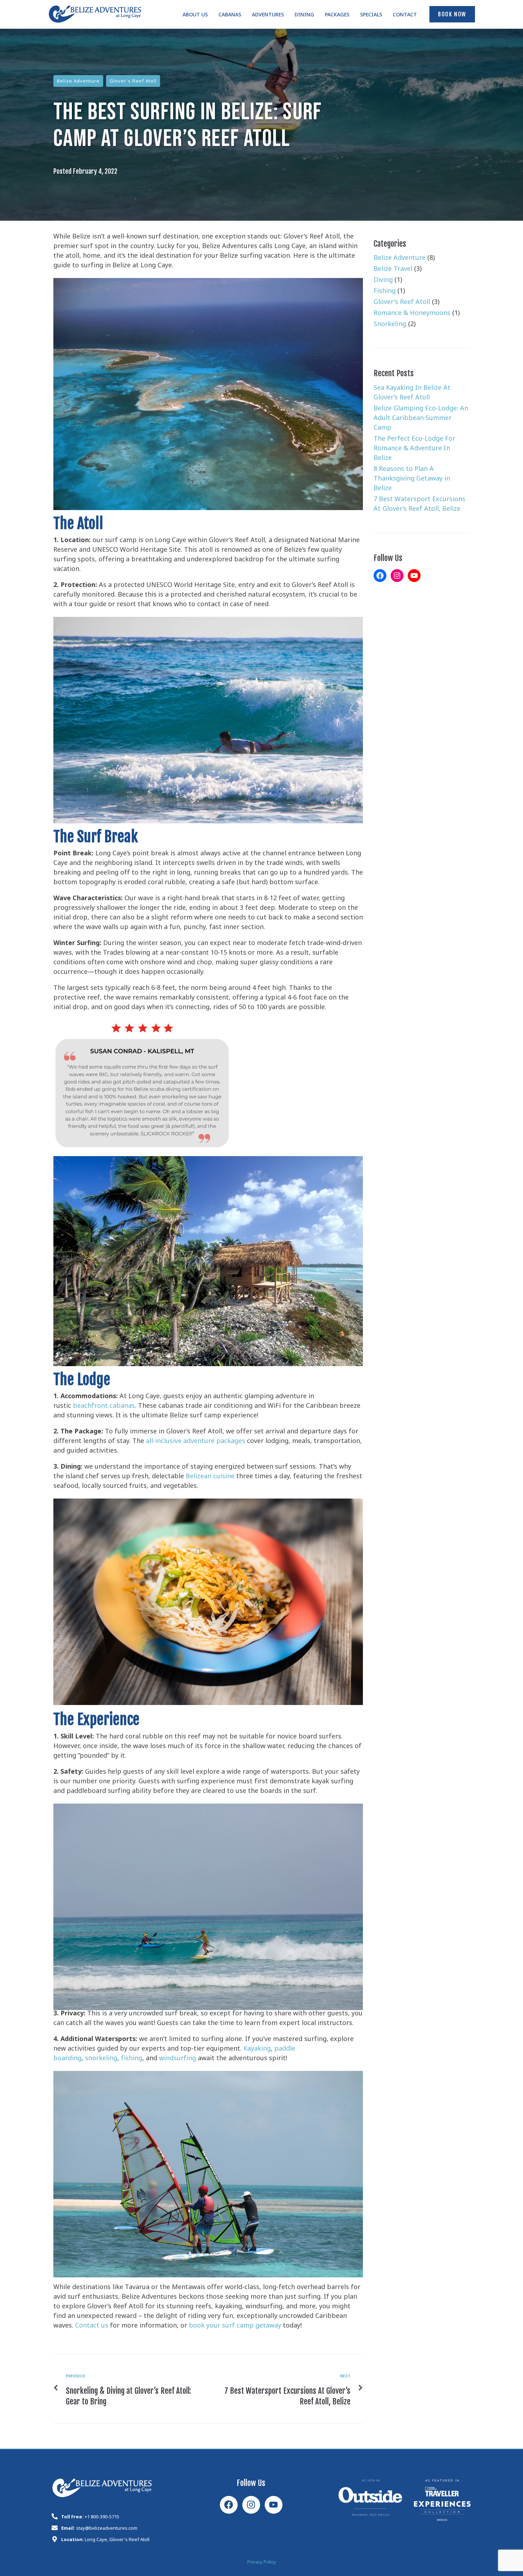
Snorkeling (390, 325)
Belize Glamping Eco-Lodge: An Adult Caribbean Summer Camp (421, 419)
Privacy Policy (262, 2563)
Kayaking (257, 2050)
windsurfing (178, 2060)
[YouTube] (414, 576)
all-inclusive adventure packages (196, 1442)
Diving (383, 281)
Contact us (92, 2327)
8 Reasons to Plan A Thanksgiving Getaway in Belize (412, 480)
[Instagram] (397, 576)
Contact (405, 16)
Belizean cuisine (209, 1478)
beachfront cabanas (104, 1407)
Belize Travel (393, 270)
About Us (195, 16)
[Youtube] (274, 2505)
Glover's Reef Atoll (133, 82)
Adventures (268, 16)
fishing (132, 2060)
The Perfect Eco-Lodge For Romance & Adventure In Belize (414, 450)
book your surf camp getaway (235, 2327)
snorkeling (101, 2060)
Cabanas (230, 16)
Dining (304, 16)
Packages (337, 16)
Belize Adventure (78, 82)
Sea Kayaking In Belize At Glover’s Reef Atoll (412, 394)
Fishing (385, 292)
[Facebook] (380, 576)
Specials (371, 16)
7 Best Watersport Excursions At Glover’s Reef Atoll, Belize (419, 505)
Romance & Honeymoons (412, 314)
